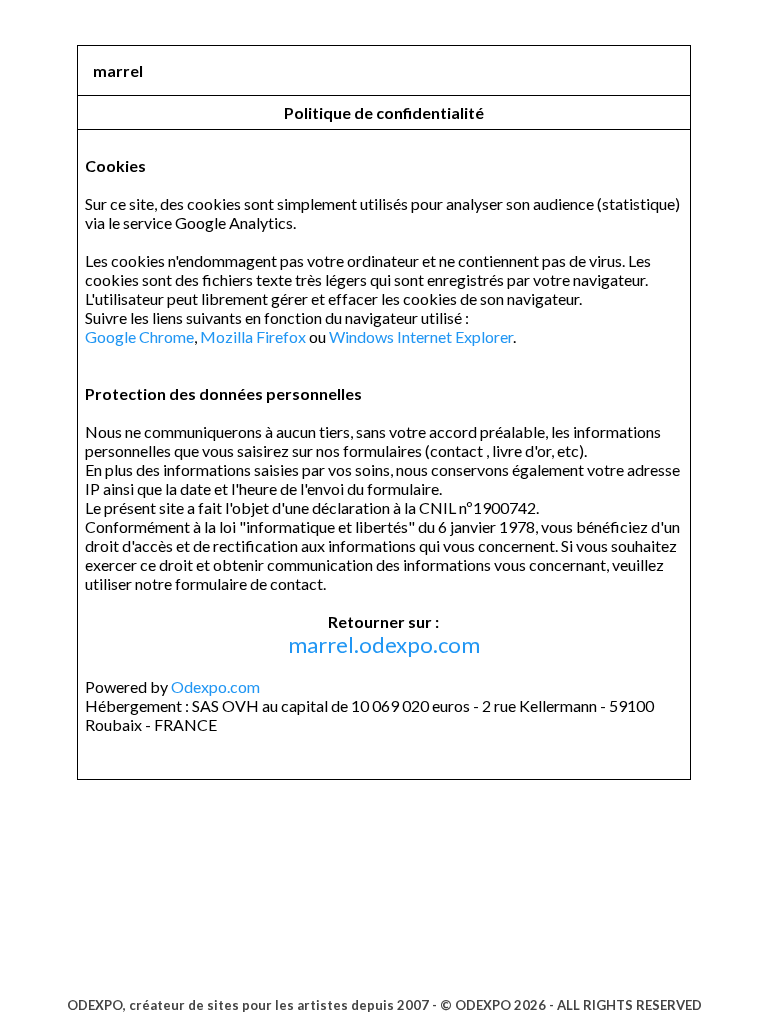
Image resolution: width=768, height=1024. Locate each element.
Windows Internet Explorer (421, 336)
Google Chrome (139, 336)
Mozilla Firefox (253, 336)
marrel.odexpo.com (384, 644)
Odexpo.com (215, 686)
